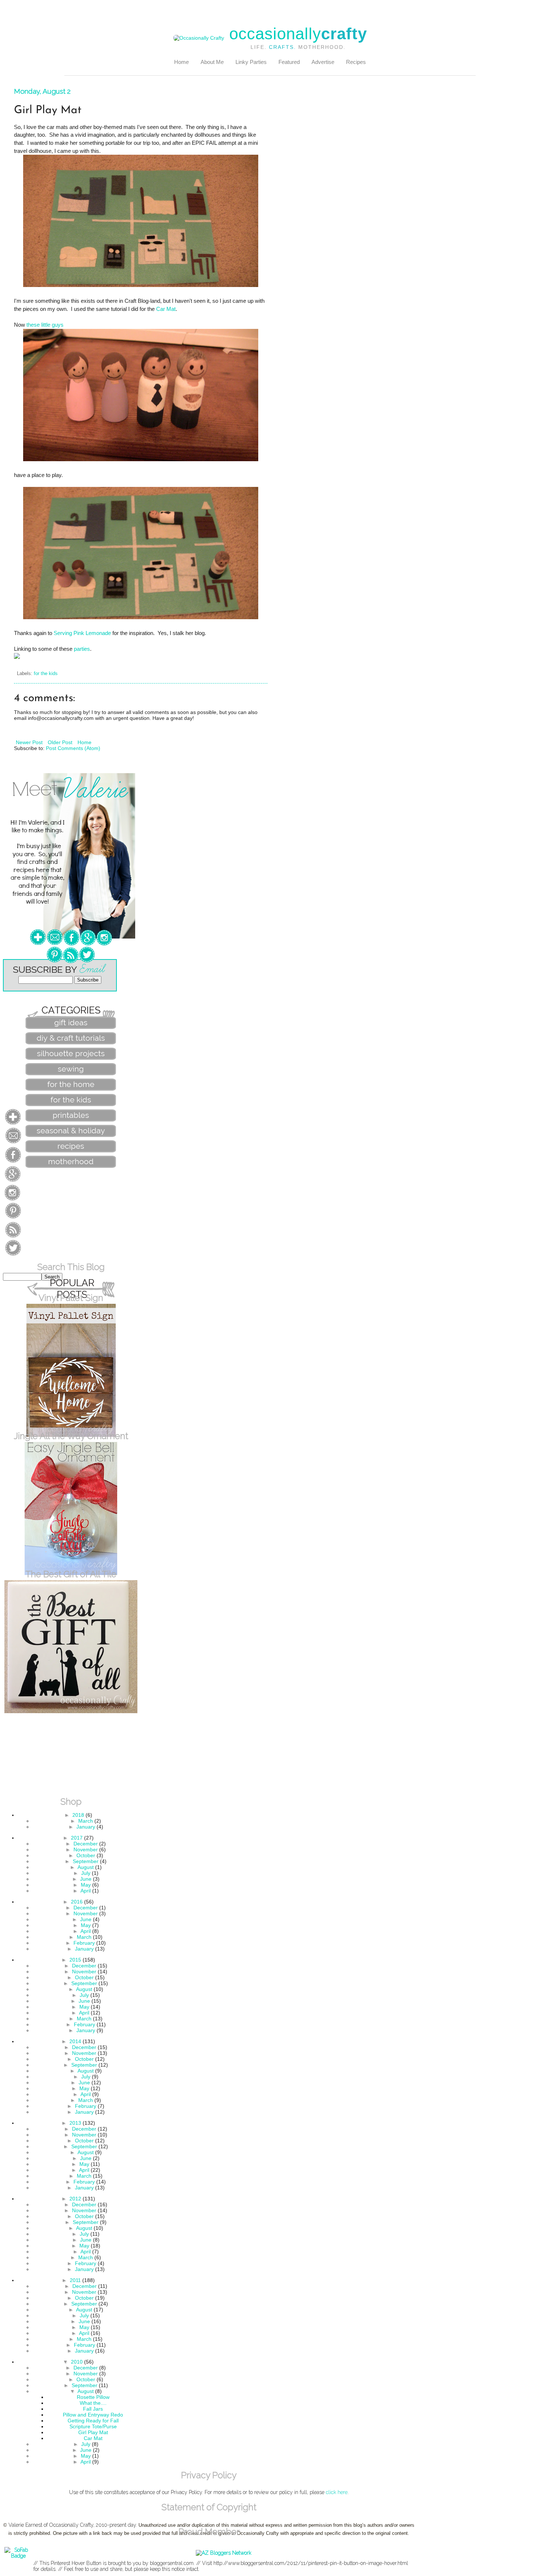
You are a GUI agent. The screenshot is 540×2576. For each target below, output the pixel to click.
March (86, 1821)
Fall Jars (93, 2409)
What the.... (93, 2403)
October (86, 1855)
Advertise (323, 62)
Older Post (60, 742)
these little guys (45, 325)
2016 (77, 1902)
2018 (78, 1815)
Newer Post (29, 742)
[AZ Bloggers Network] (224, 2553)
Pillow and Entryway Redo (93, 2415)
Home (181, 62)
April (86, 1891)
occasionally (298, 34)
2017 (77, 1838)
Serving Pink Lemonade (82, 633)
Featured (289, 62)
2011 (75, 2280)
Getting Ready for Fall (93, 2421)
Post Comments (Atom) (73, 748)
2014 (75, 2041)
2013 (75, 2123)
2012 (75, 2199)
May (86, 1885)
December (86, 1844)
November (86, 1850)
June (86, 1879)
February (84, 1943)
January (86, 1827)
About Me (212, 62)
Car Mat (166, 309)
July (86, 1873)
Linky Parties (251, 62)
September (86, 1861)
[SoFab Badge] (18, 2556)
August (86, 1867)
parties (82, 649)
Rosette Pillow (93, 2397)
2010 (77, 2362)
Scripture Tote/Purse (93, 2426)
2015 (75, 1960)
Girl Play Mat (93, 2432)
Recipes (356, 62)
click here (337, 2492)
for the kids (46, 674)
